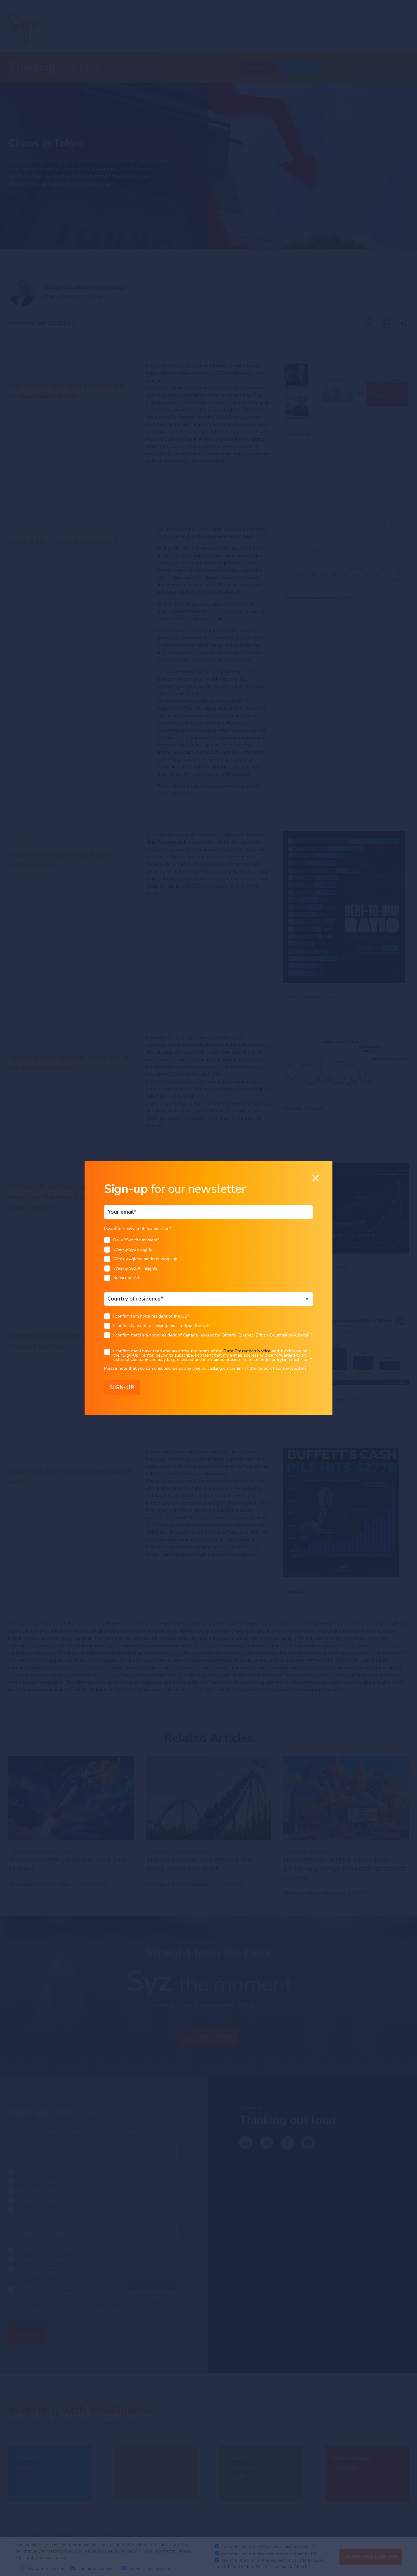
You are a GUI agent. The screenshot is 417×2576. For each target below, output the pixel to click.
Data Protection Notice (247, 1351)
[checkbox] (208, 1261)
